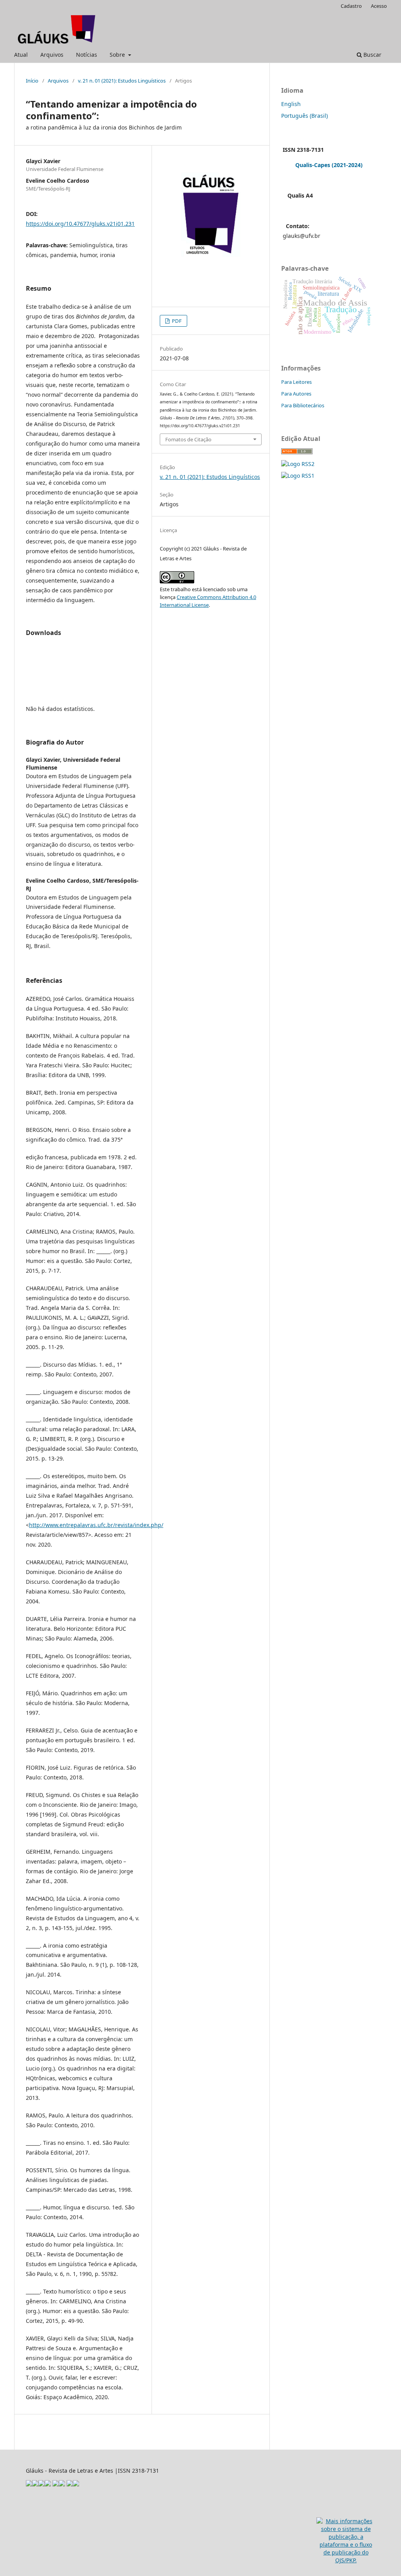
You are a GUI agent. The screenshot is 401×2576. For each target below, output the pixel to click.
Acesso (379, 6)
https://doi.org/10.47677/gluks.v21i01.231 (80, 224)
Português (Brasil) (304, 116)
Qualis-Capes (313, 165)
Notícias (87, 55)
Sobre (118, 55)
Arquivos (52, 55)
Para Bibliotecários (303, 405)
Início (32, 81)
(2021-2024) (347, 165)
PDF (176, 321)
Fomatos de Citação (188, 439)
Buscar (372, 55)
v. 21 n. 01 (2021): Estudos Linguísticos (122, 81)
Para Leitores (296, 382)
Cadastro (351, 6)
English (291, 104)
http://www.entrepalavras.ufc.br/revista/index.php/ (96, 1525)
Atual (21, 55)
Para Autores (296, 394)
